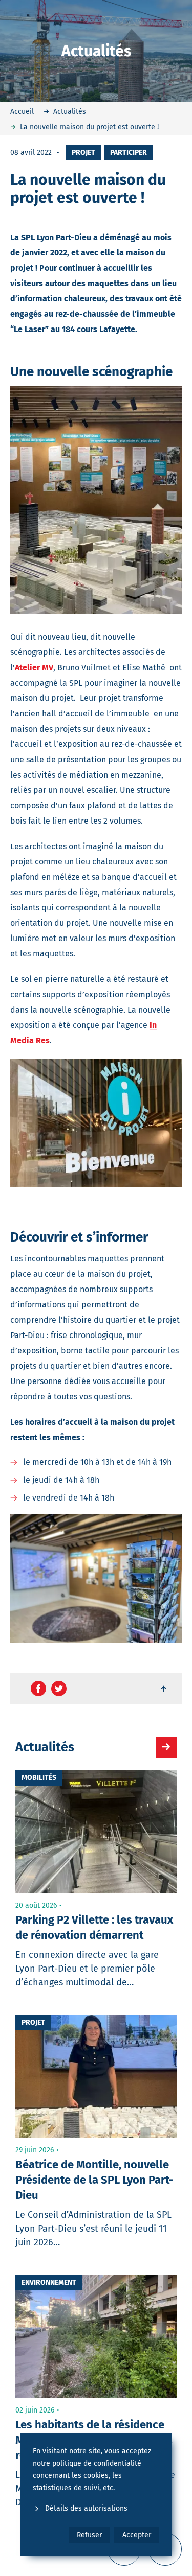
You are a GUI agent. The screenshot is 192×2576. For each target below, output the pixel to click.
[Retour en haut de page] (164, 1689)
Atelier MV (34, 668)
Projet (83, 153)
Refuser (89, 2535)
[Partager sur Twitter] (59, 1689)
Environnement (49, 2282)
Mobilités (39, 1778)
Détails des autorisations (86, 2508)
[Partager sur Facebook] (38, 1689)
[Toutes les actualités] (166, 1747)
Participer (129, 153)
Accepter (137, 2535)
